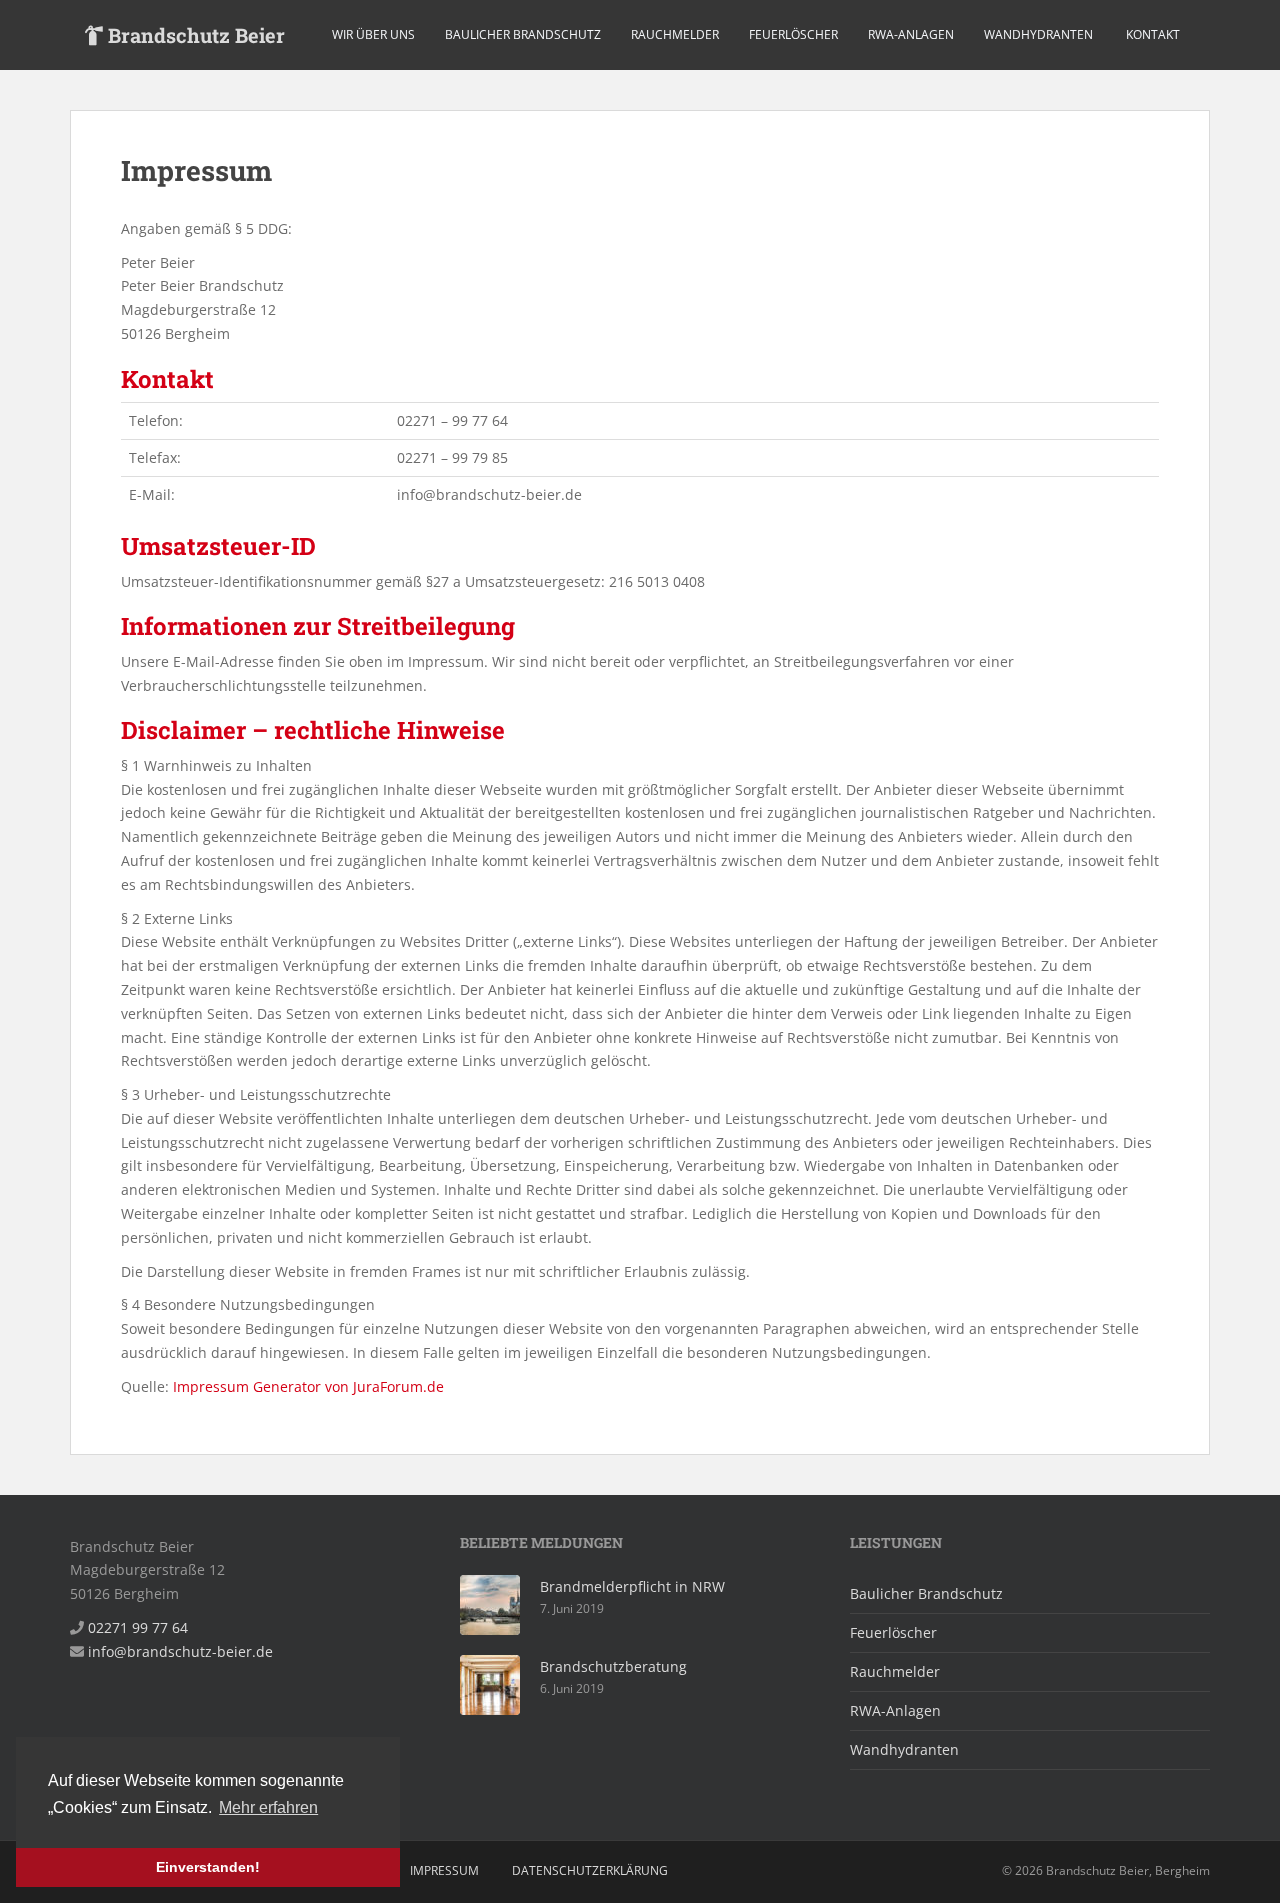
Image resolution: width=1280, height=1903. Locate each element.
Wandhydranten (1038, 34)
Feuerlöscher (793, 34)
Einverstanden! (208, 1867)
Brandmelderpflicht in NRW (632, 1586)
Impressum (444, 1870)
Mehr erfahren (268, 1807)
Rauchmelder (675, 34)
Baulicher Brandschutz (523, 34)
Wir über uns (373, 34)
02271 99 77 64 (138, 1627)
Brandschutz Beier (194, 35)
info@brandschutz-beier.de (180, 1651)
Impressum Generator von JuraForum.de (308, 1386)
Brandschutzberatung (613, 1666)
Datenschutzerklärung (590, 1870)
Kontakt (1151, 34)
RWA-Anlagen (911, 34)
